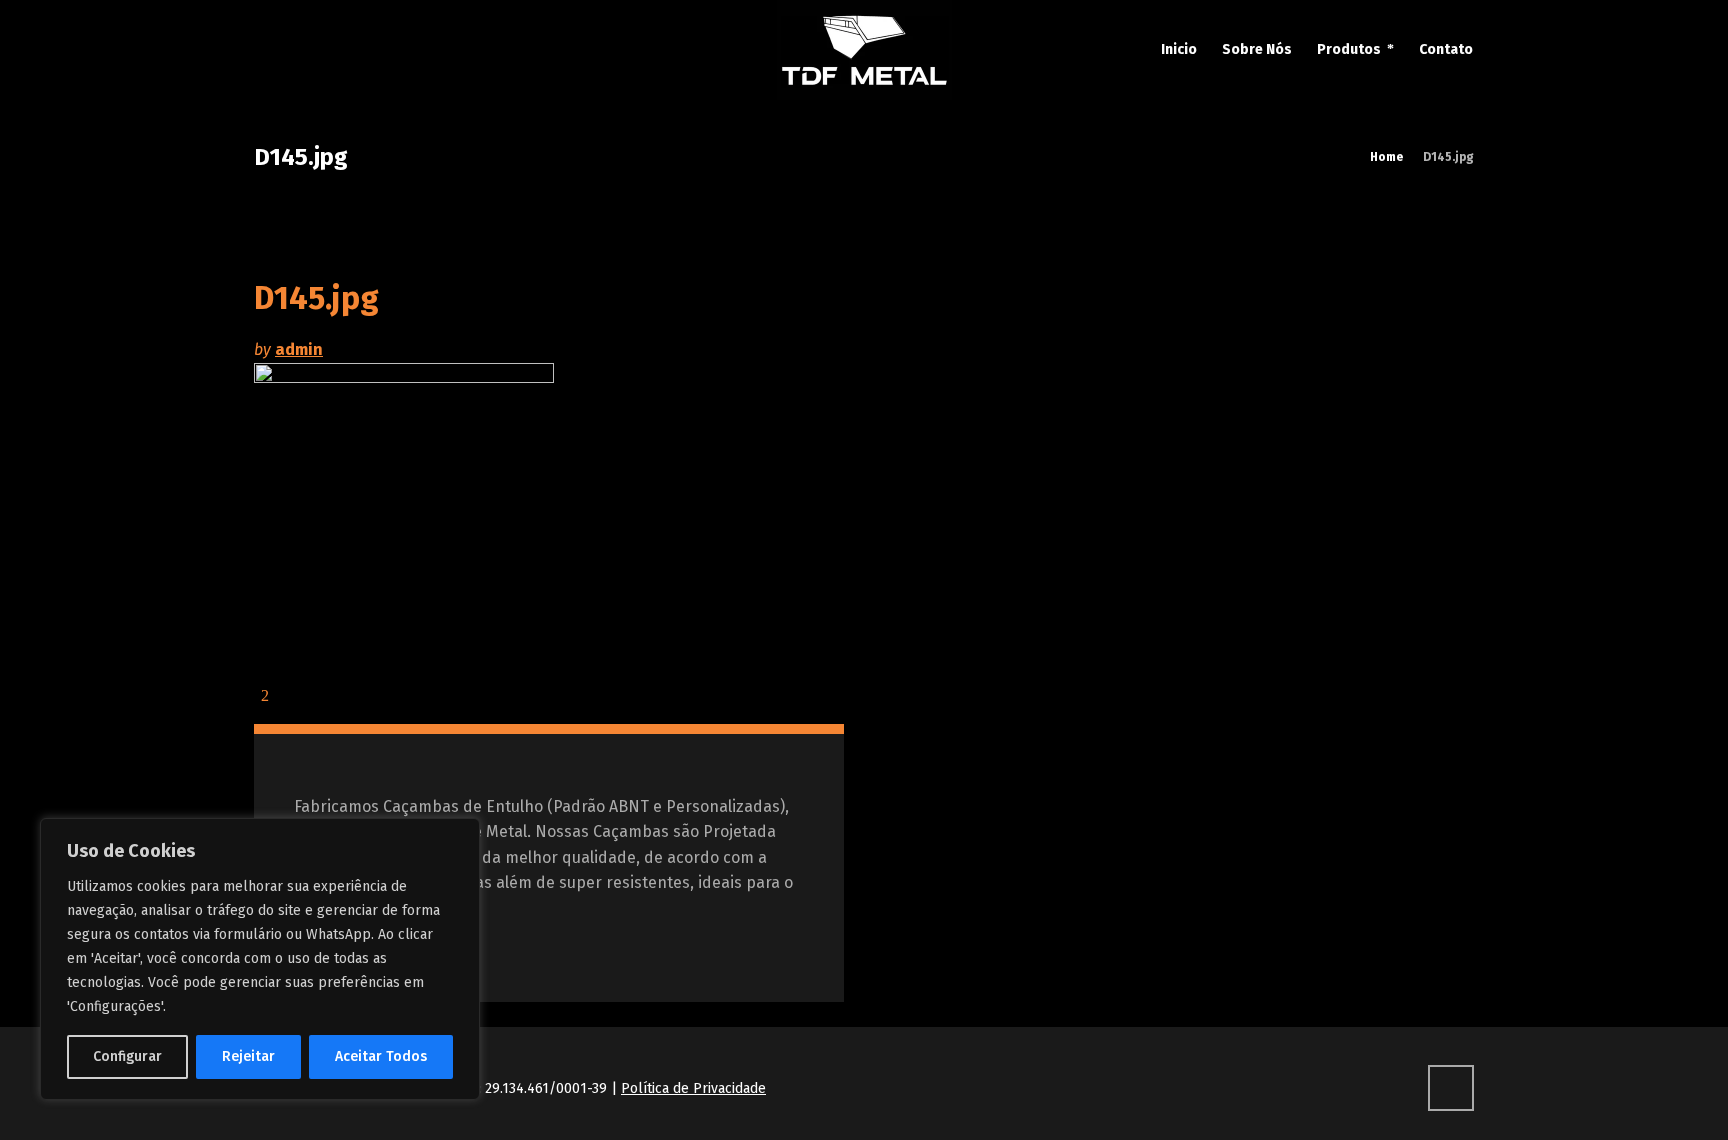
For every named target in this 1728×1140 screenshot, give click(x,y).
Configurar (127, 1056)
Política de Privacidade (693, 1088)
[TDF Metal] (864, 50)
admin (299, 349)
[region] (260, 959)
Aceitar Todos (381, 1056)
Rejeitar (248, 1056)
